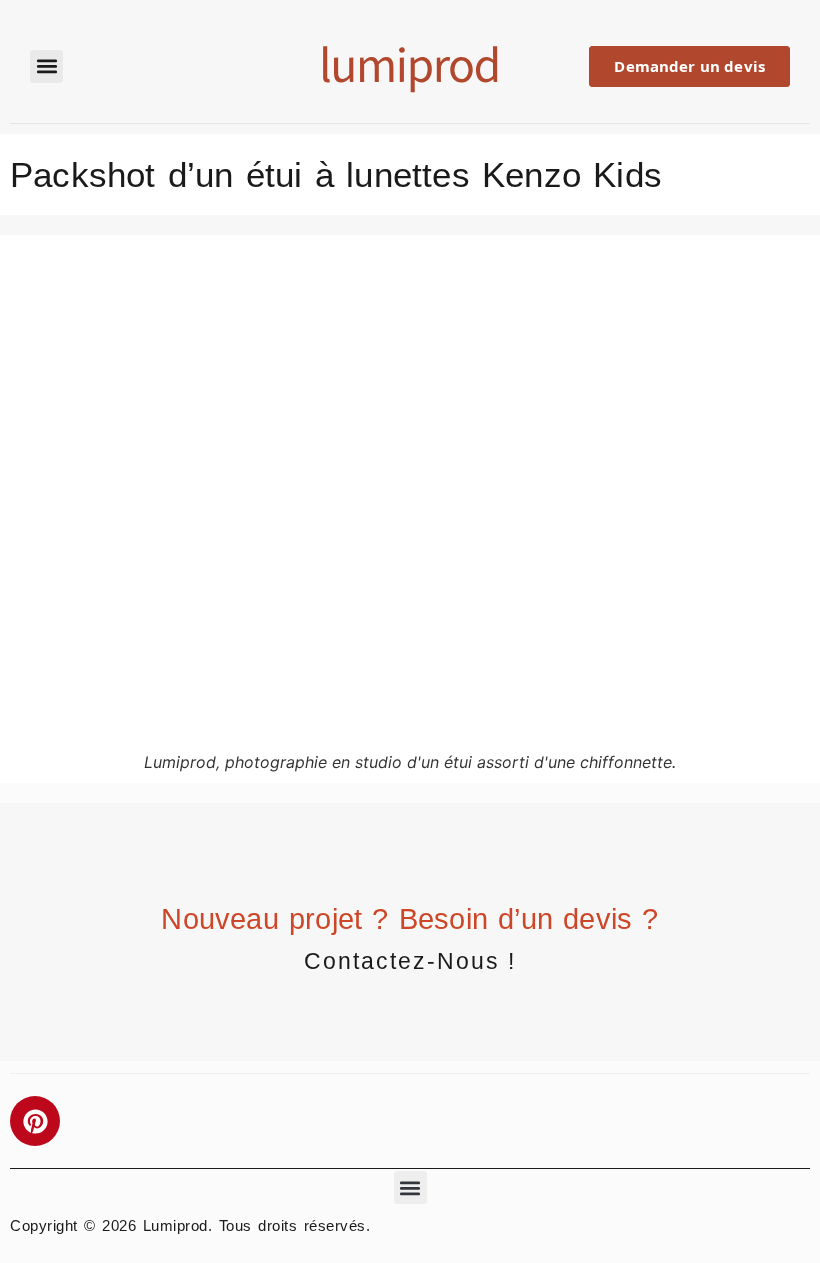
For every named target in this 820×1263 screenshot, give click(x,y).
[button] (46, 66)
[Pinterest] (35, 1121)
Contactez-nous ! (410, 961)
